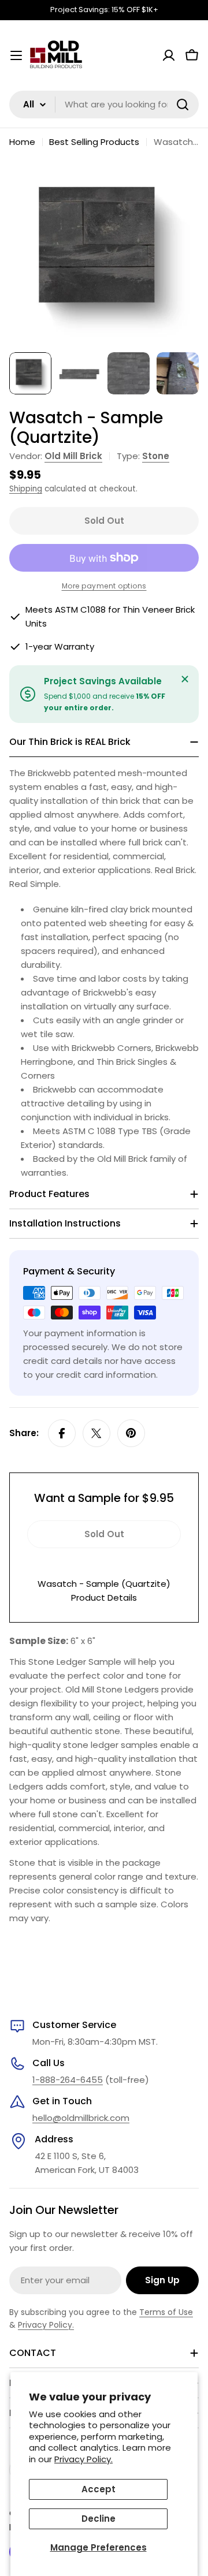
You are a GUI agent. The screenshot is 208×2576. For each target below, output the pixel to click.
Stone (156, 456)
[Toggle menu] (16, 55)
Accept (99, 2489)
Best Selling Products (94, 142)
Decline (99, 2519)
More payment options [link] (104, 586)
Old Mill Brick (73, 456)
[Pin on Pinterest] (131, 1433)
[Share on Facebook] (62, 1433)
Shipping (26, 489)
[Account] (169, 55)
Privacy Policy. (83, 2459)
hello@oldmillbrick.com (81, 2118)
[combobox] (104, 105)
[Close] (185, 679)
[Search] (183, 105)
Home (22, 142)
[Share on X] (96, 1433)
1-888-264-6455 (68, 2080)
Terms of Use (166, 2312)
